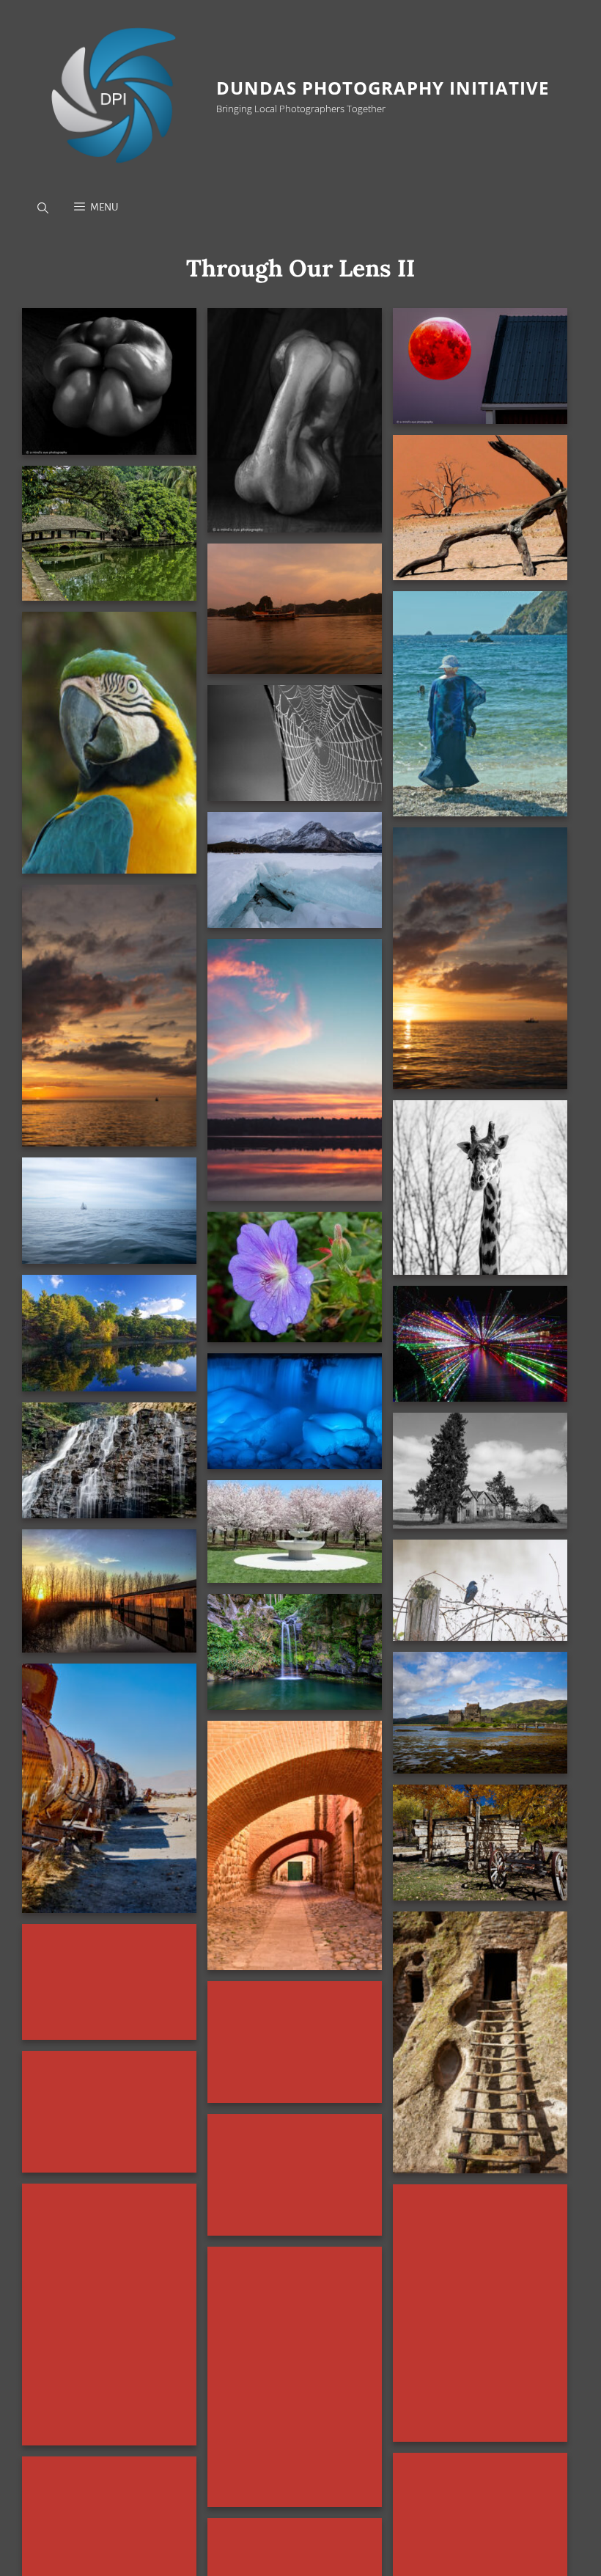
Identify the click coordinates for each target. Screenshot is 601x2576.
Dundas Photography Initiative (383, 88)
